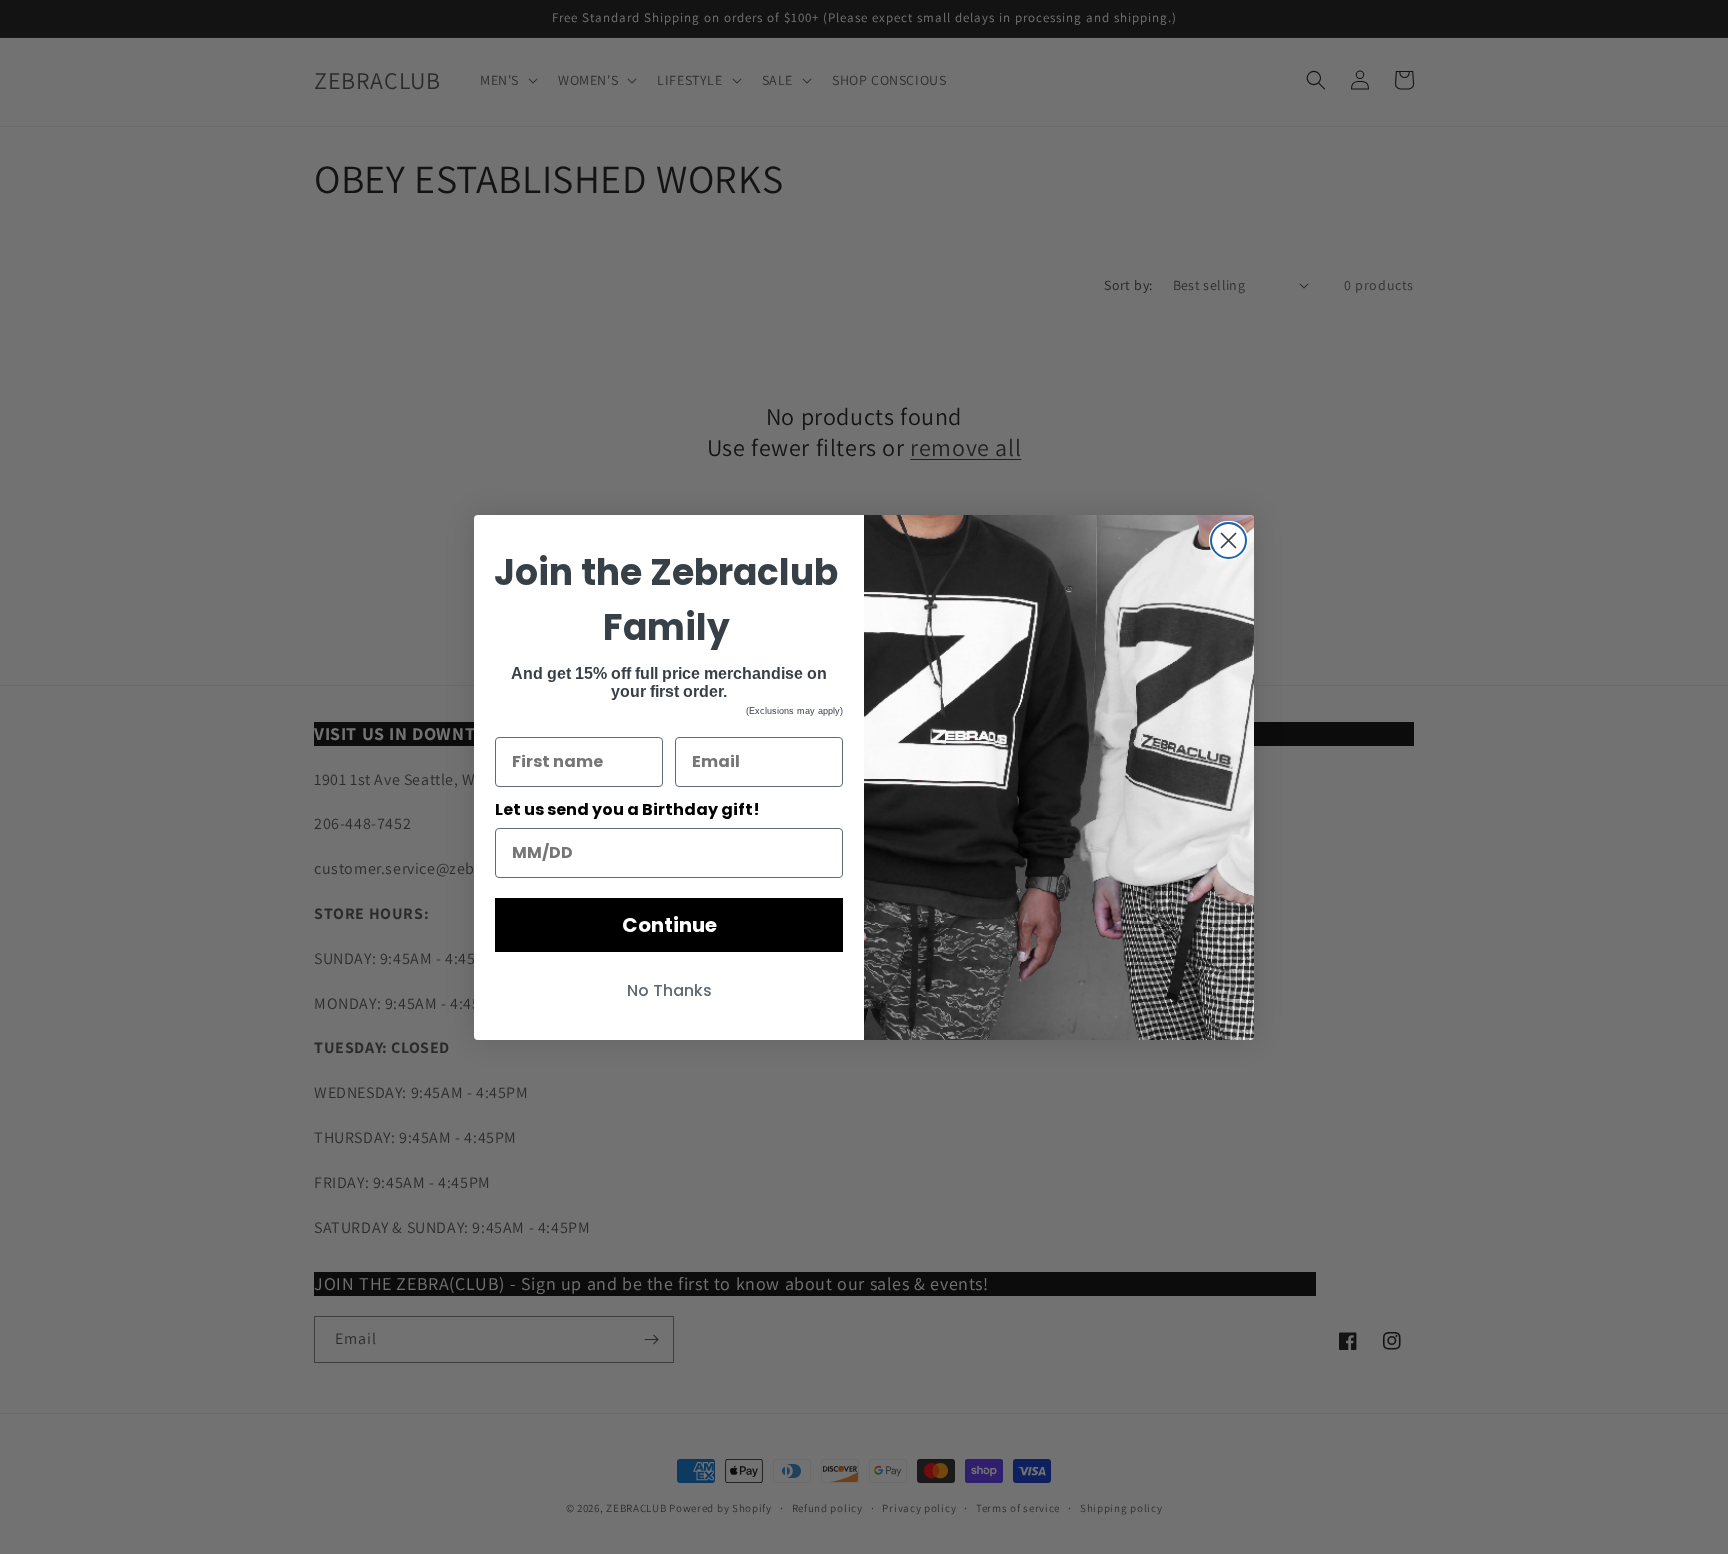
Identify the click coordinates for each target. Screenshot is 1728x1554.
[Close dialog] (1228, 540)
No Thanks (669, 990)
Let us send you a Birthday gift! (627, 809)
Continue (669, 925)
